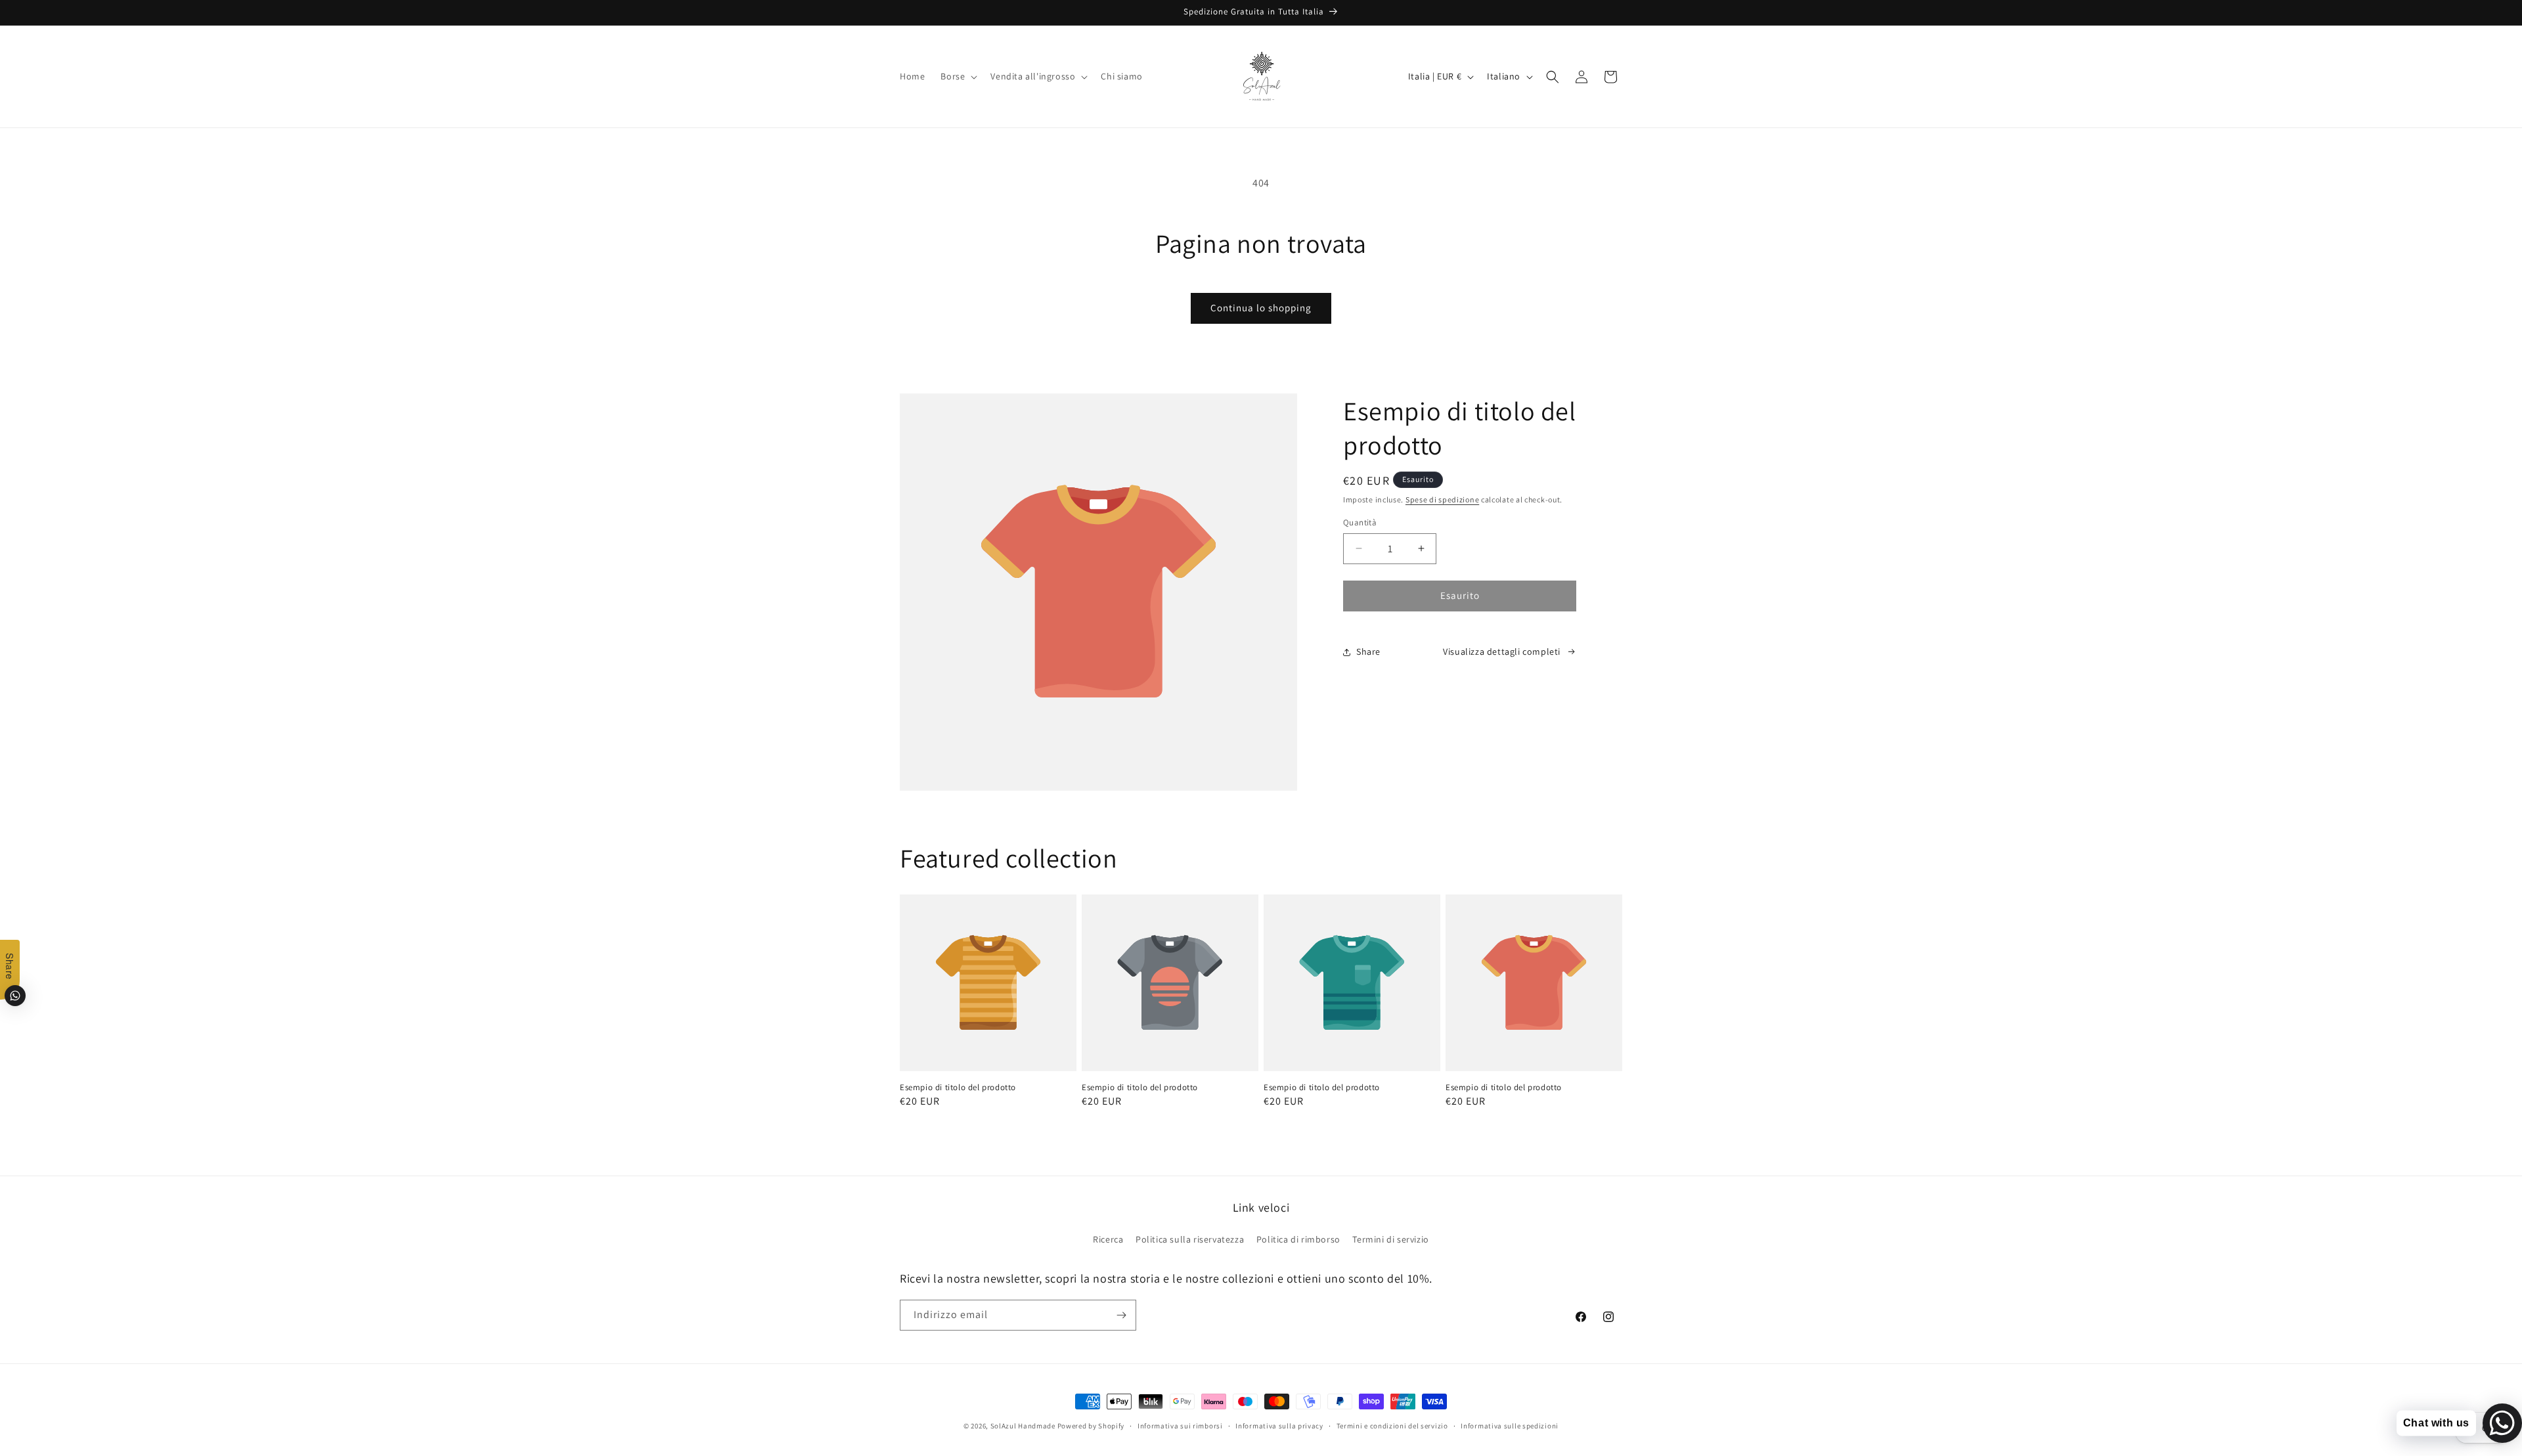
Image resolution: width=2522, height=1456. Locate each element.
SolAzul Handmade (1023, 1426)
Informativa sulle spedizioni (1510, 1426)
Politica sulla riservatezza (1190, 1239)
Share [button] (1368, 651)
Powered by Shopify (1091, 1426)
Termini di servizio (1390, 1239)
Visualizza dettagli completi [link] (1502, 651)
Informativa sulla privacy (1279, 1426)
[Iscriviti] (1121, 1315)
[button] (958, 76)
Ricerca (1108, 1239)
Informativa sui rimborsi (1180, 1426)
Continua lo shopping (1261, 308)
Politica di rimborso (1298, 1239)
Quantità (1360, 522)
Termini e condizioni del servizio (1392, 1426)
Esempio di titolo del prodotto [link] (958, 1088)
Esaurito (1460, 595)
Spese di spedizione (1442, 499)
